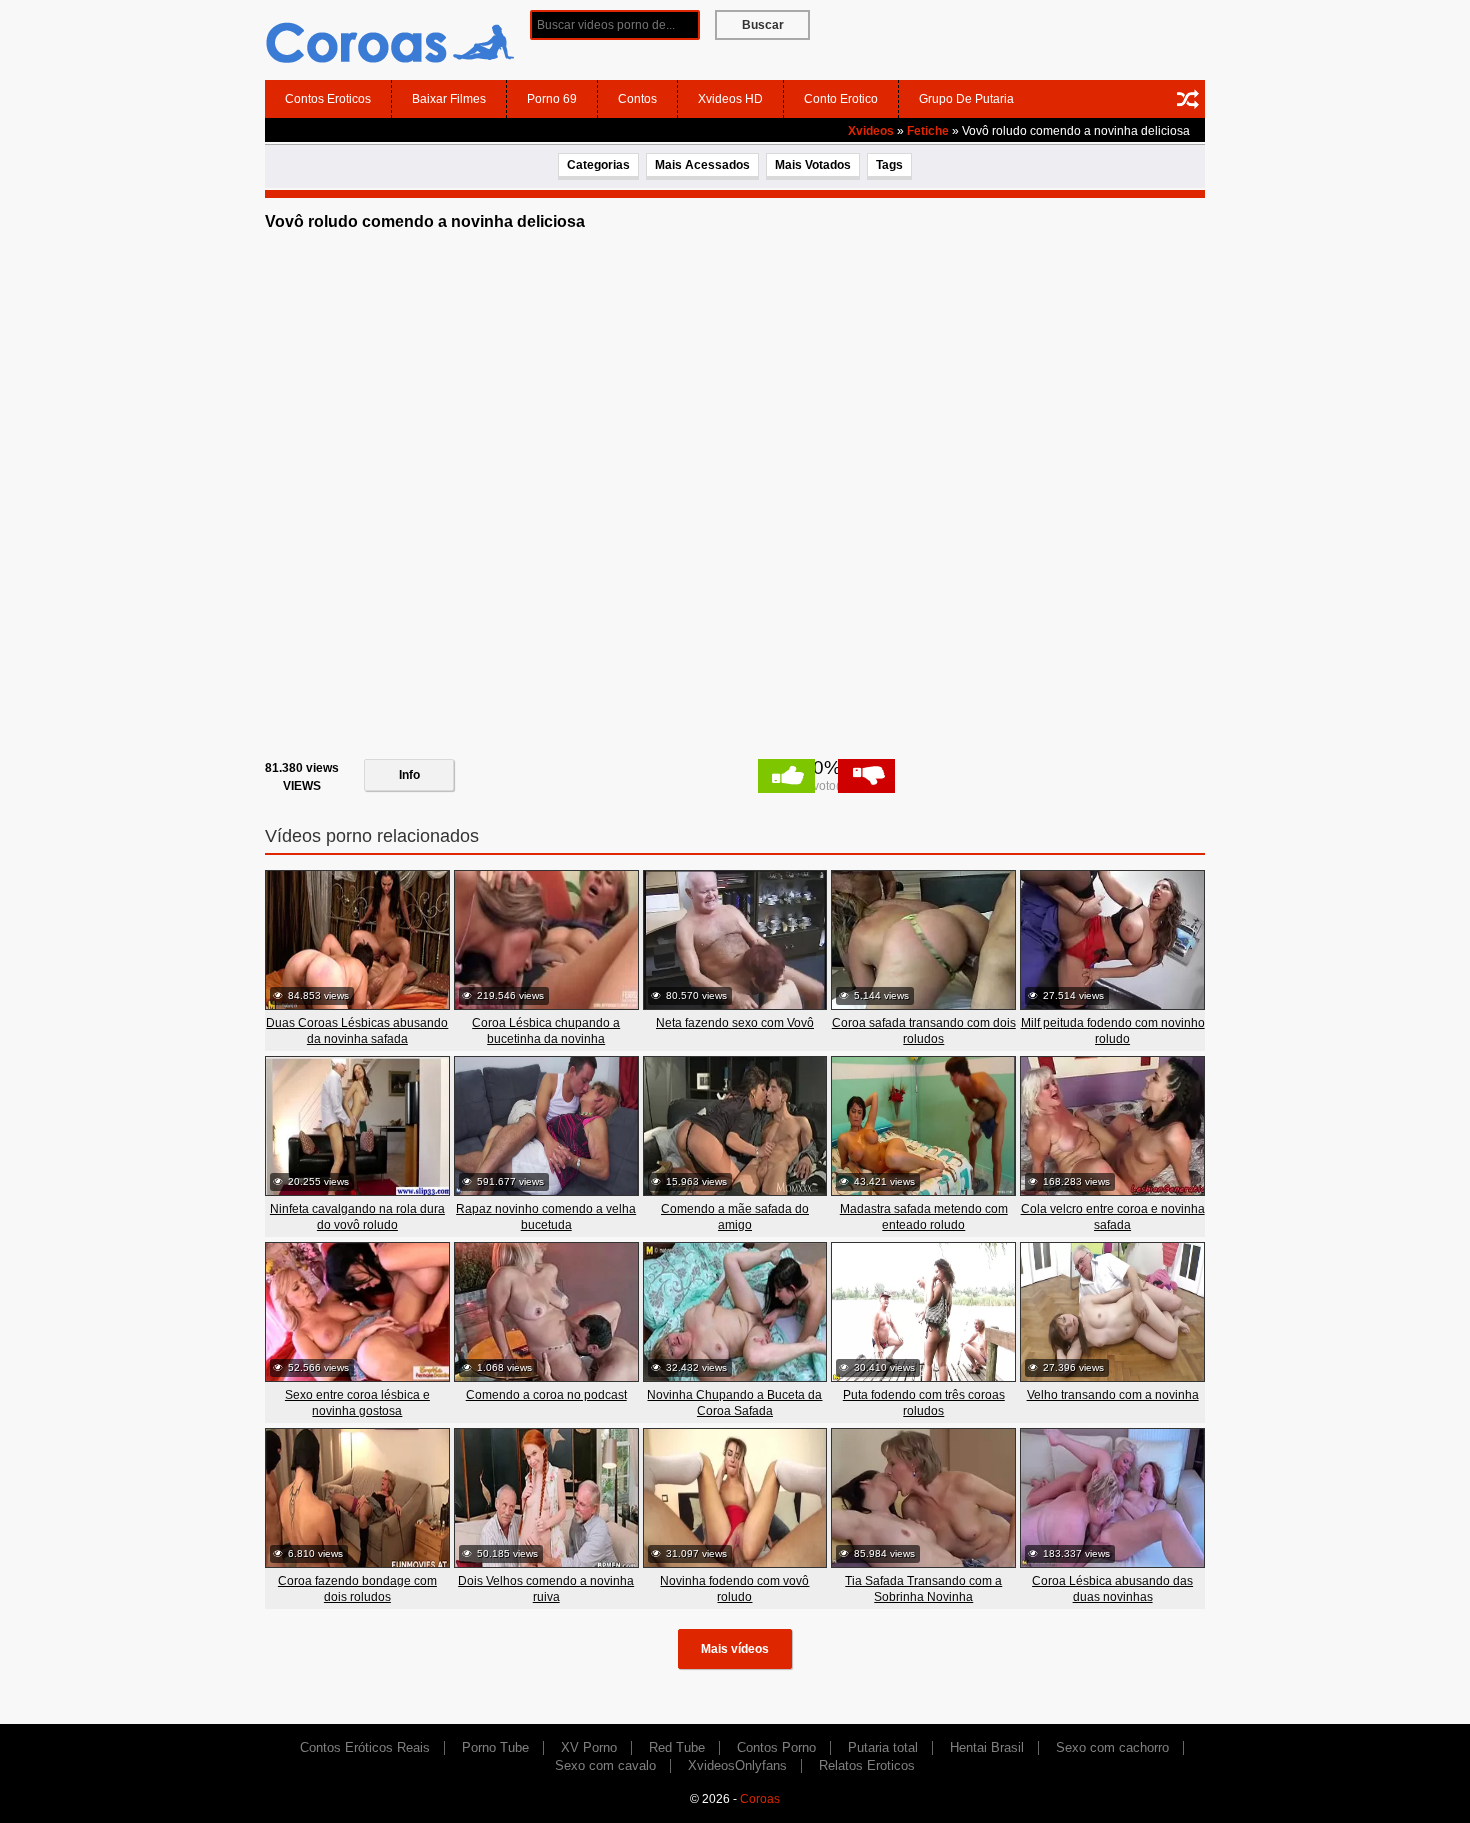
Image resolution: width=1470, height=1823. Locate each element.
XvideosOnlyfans (737, 1765)
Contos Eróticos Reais (365, 1747)
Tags (889, 165)
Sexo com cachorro (1112, 1747)
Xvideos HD (730, 99)
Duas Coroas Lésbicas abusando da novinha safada (357, 1031)
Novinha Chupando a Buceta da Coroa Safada (734, 1403)
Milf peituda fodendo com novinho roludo (1113, 1031)
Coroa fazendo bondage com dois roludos (357, 1589)
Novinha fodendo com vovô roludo (734, 1589)
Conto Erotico (841, 99)
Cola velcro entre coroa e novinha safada (1113, 1217)
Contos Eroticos (328, 99)
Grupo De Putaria (966, 99)
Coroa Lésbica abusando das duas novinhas (1112, 1589)
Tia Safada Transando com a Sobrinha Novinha (923, 1589)
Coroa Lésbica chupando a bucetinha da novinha (546, 1031)
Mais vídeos (735, 1649)
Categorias (598, 165)
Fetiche (928, 131)
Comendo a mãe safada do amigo (735, 1217)
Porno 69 (552, 99)
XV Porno (589, 1747)
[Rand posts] (1188, 99)
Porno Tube (495, 1747)
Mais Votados (813, 165)
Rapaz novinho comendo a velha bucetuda (546, 1217)
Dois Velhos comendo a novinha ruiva (546, 1589)
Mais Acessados (702, 165)
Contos (637, 99)
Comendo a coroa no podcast (546, 1395)
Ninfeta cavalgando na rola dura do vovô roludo (357, 1217)
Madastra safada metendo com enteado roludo (924, 1217)
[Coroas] (390, 39)
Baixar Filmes (449, 99)
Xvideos (871, 131)
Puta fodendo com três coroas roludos (924, 1403)
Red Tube (677, 1747)
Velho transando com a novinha (1113, 1395)
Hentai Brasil (987, 1747)
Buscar (763, 25)
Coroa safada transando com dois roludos (924, 1031)
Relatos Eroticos (867, 1765)
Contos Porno (776, 1747)
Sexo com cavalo (605, 1765)
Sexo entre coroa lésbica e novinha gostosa (357, 1403)
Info (409, 775)
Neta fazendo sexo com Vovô (735, 1023)
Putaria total (883, 1747)
